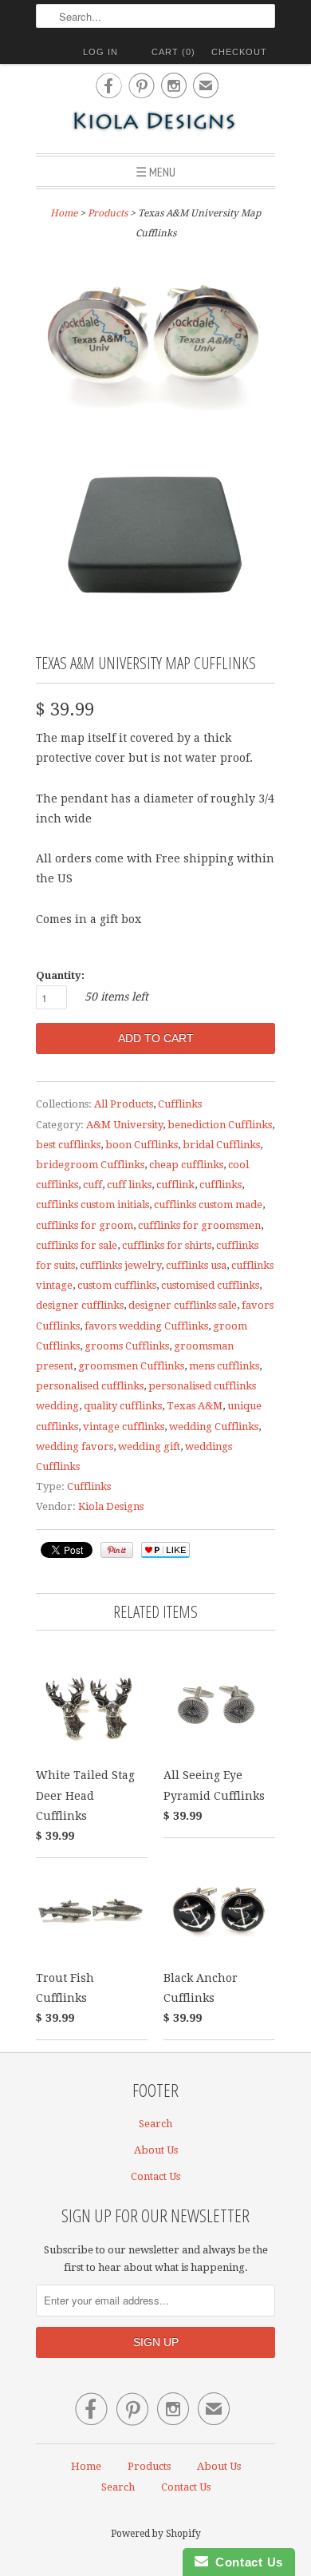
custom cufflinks (117, 1285)
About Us (156, 2150)
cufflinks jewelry (120, 1265)
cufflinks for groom (85, 1225)
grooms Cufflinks (127, 1346)
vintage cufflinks (124, 1427)
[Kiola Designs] (155, 123)
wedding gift (149, 1447)
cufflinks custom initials (93, 1205)
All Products (124, 1104)
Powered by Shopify (156, 2534)
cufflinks (220, 1185)
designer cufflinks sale (183, 1305)
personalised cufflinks (90, 1386)
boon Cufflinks (142, 1145)
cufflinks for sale (77, 1245)
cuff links (129, 1185)
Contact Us (155, 2176)
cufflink (175, 1185)
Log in (100, 52)
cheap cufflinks (186, 1165)
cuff (93, 1185)
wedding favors (75, 1447)
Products (108, 213)
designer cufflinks (80, 1305)
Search (155, 2124)
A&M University (124, 1125)
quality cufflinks (123, 1406)
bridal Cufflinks (221, 1145)
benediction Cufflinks (220, 1125)
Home (86, 2466)
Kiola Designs (111, 1506)
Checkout (239, 52)
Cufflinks (180, 1104)
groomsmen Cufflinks (131, 1366)
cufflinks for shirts (167, 1245)
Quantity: (60, 975)
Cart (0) (173, 52)
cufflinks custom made (208, 1205)
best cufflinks (68, 1145)
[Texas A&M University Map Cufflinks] (155, 341)
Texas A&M (195, 1406)
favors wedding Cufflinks (146, 1326)
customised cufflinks (210, 1285)
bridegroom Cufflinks (90, 1165)
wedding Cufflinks (214, 1427)
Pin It (117, 1550)
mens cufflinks (224, 1366)
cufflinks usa (196, 1265)
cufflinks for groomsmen (199, 1225)
